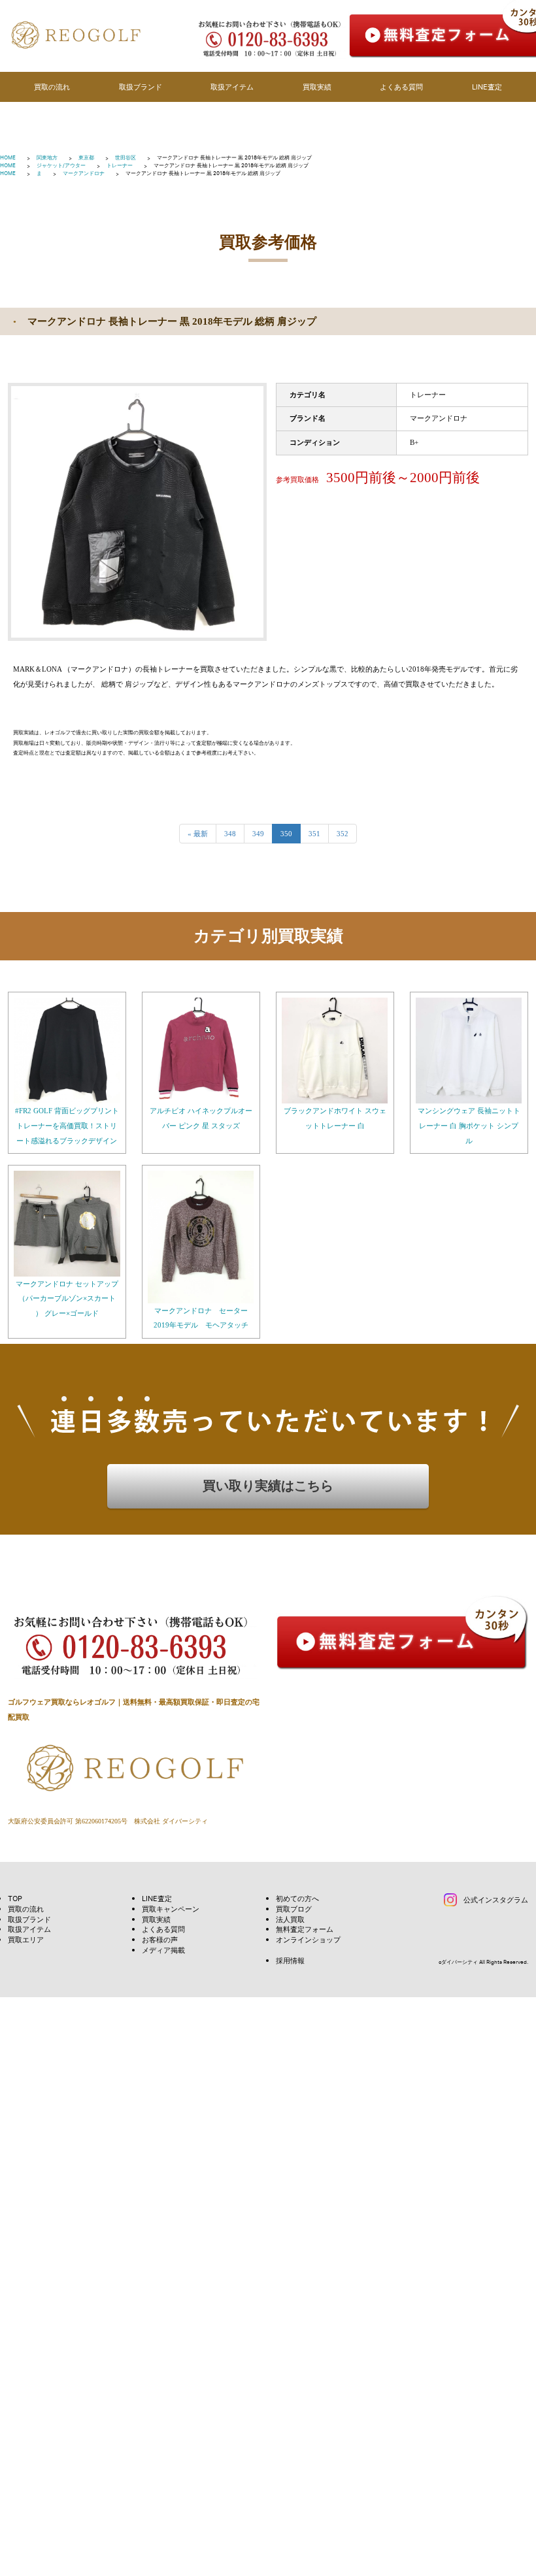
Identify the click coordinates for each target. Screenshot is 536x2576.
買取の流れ (52, 87)
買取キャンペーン (171, 1909)
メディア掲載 (163, 1950)
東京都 (86, 157)
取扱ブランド (141, 87)
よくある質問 (401, 87)
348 (230, 834)
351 (314, 834)
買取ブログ (294, 1909)
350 (286, 834)
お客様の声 (160, 1939)
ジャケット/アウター (61, 165)
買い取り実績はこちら (268, 1486)
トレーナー (120, 165)
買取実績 (317, 87)
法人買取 (290, 1919)
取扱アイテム (232, 87)
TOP (15, 1898)
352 (343, 834)
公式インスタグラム (496, 1899)
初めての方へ (297, 1898)
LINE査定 (487, 87)
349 (258, 834)
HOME (8, 157)
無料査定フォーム (305, 1929)
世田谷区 (126, 157)
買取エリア (26, 1939)
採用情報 (290, 1960)
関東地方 (47, 157)
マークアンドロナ (84, 173)
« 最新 (198, 834)
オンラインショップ (308, 1939)
